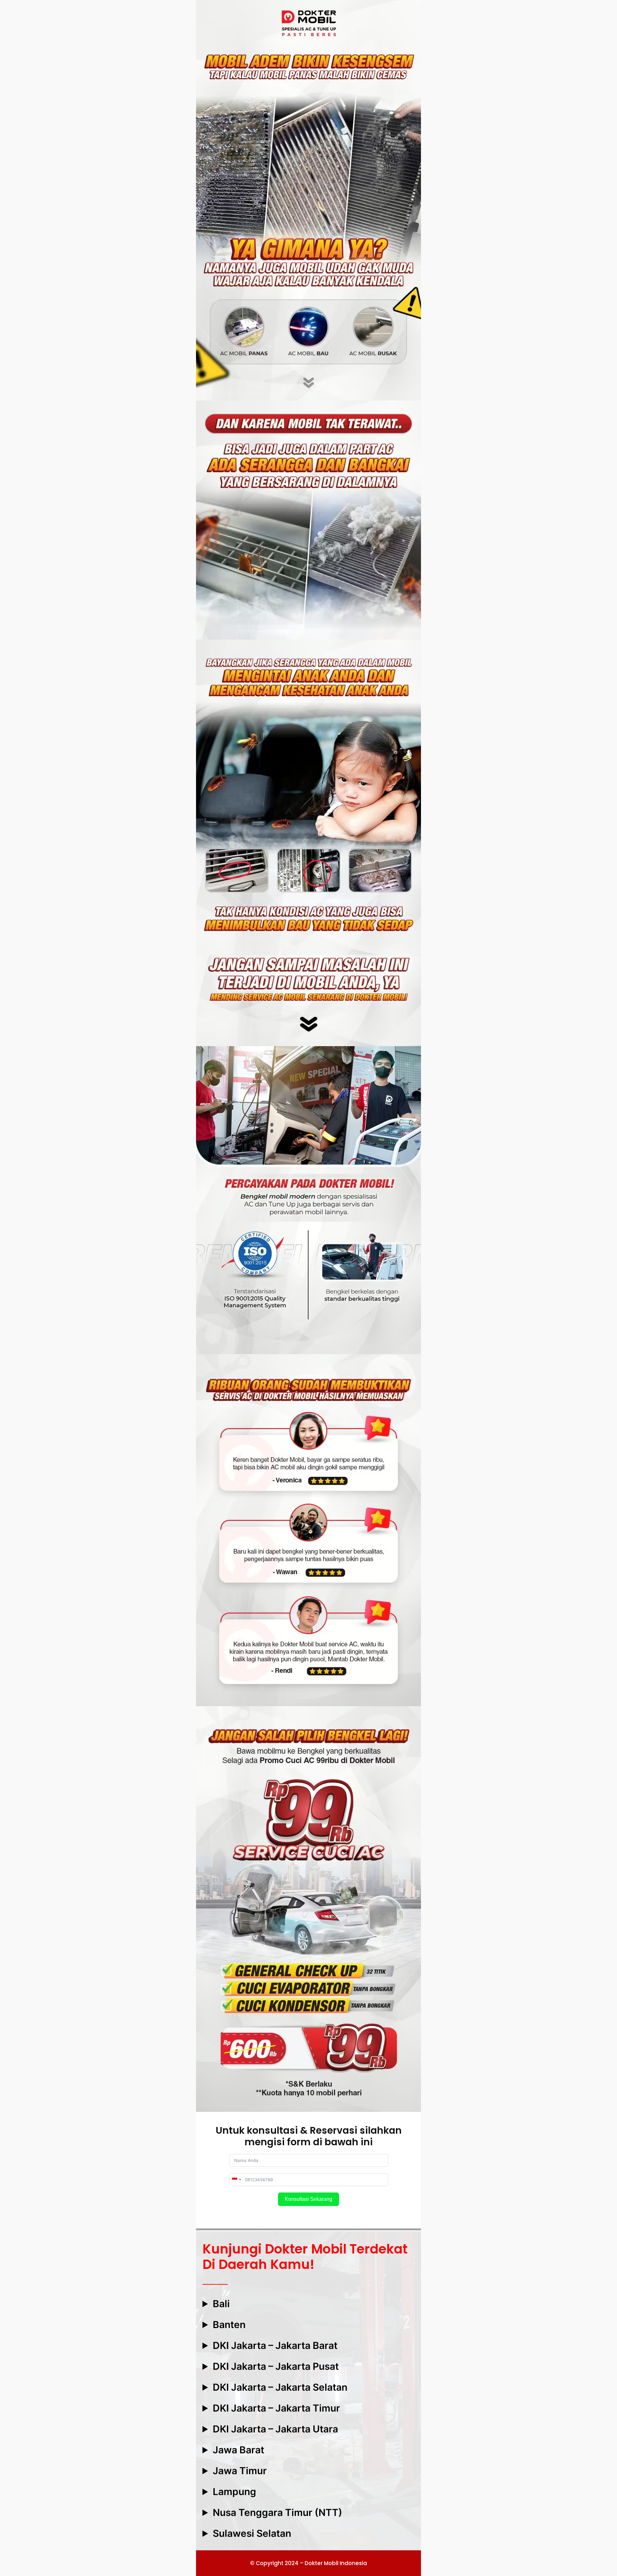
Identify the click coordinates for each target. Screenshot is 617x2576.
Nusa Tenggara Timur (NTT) (277, 2512)
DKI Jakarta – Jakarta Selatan (280, 2387)
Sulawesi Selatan (252, 2533)
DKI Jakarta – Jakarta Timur (276, 2408)
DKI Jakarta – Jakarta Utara (275, 2429)
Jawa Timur (240, 2471)
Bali (221, 2304)
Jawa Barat (238, 2450)
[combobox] (236, 2180)
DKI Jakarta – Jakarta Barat (275, 2345)
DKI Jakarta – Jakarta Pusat (276, 2366)
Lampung (234, 2492)
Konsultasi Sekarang (308, 2199)
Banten (229, 2325)
